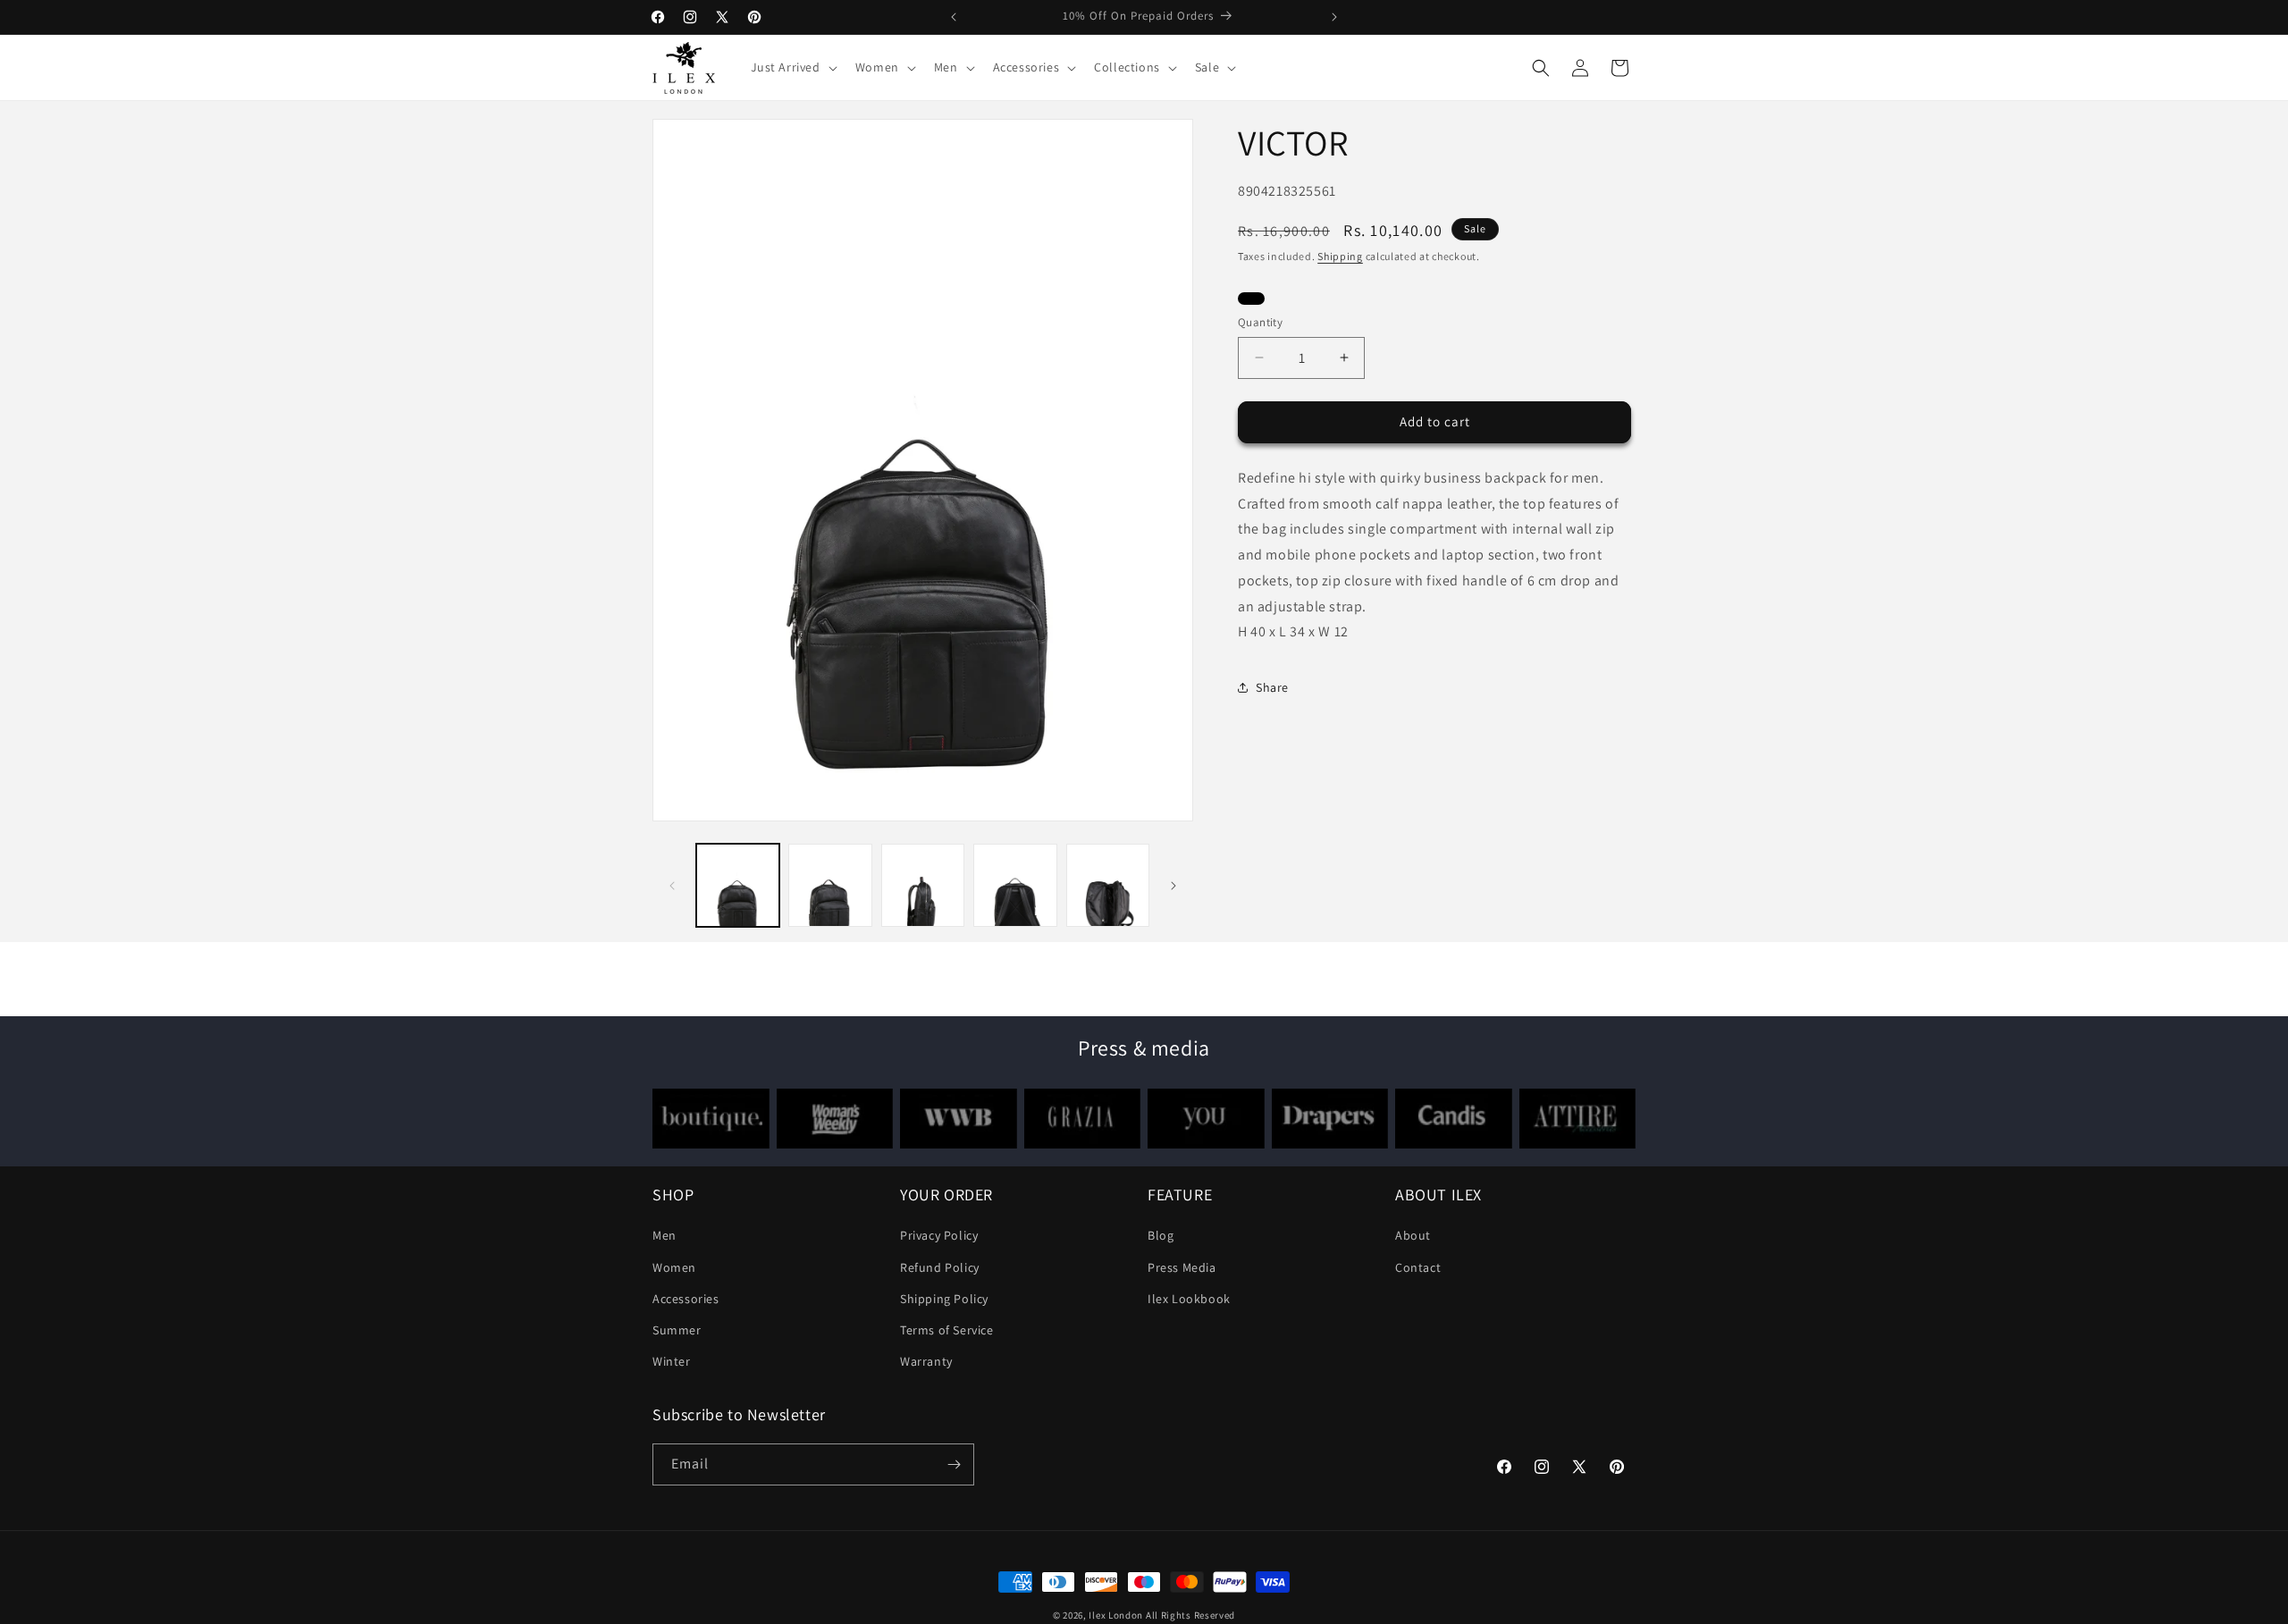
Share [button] (1272, 686)
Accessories (686, 1299)
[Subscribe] (954, 1464)
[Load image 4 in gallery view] (1015, 885)
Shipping (1340, 256)
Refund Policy (940, 1266)
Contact (1418, 1266)
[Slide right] (1173, 886)
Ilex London (1116, 1615)
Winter (672, 1361)
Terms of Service (947, 1330)
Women (674, 1266)
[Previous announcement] (954, 17)
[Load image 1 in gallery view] (738, 885)
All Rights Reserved (1190, 1615)
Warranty (926, 1361)
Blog (1161, 1235)
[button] (792, 67)
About (1413, 1235)
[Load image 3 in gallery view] (923, 885)
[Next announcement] (1334, 17)
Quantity (1260, 322)
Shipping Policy (944, 1299)
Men (665, 1235)
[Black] (1251, 301)
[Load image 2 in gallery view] (830, 885)
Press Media (1182, 1266)
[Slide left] (672, 886)
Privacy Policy (939, 1235)
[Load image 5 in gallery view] (1108, 885)
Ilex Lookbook (1189, 1299)
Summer (677, 1330)
